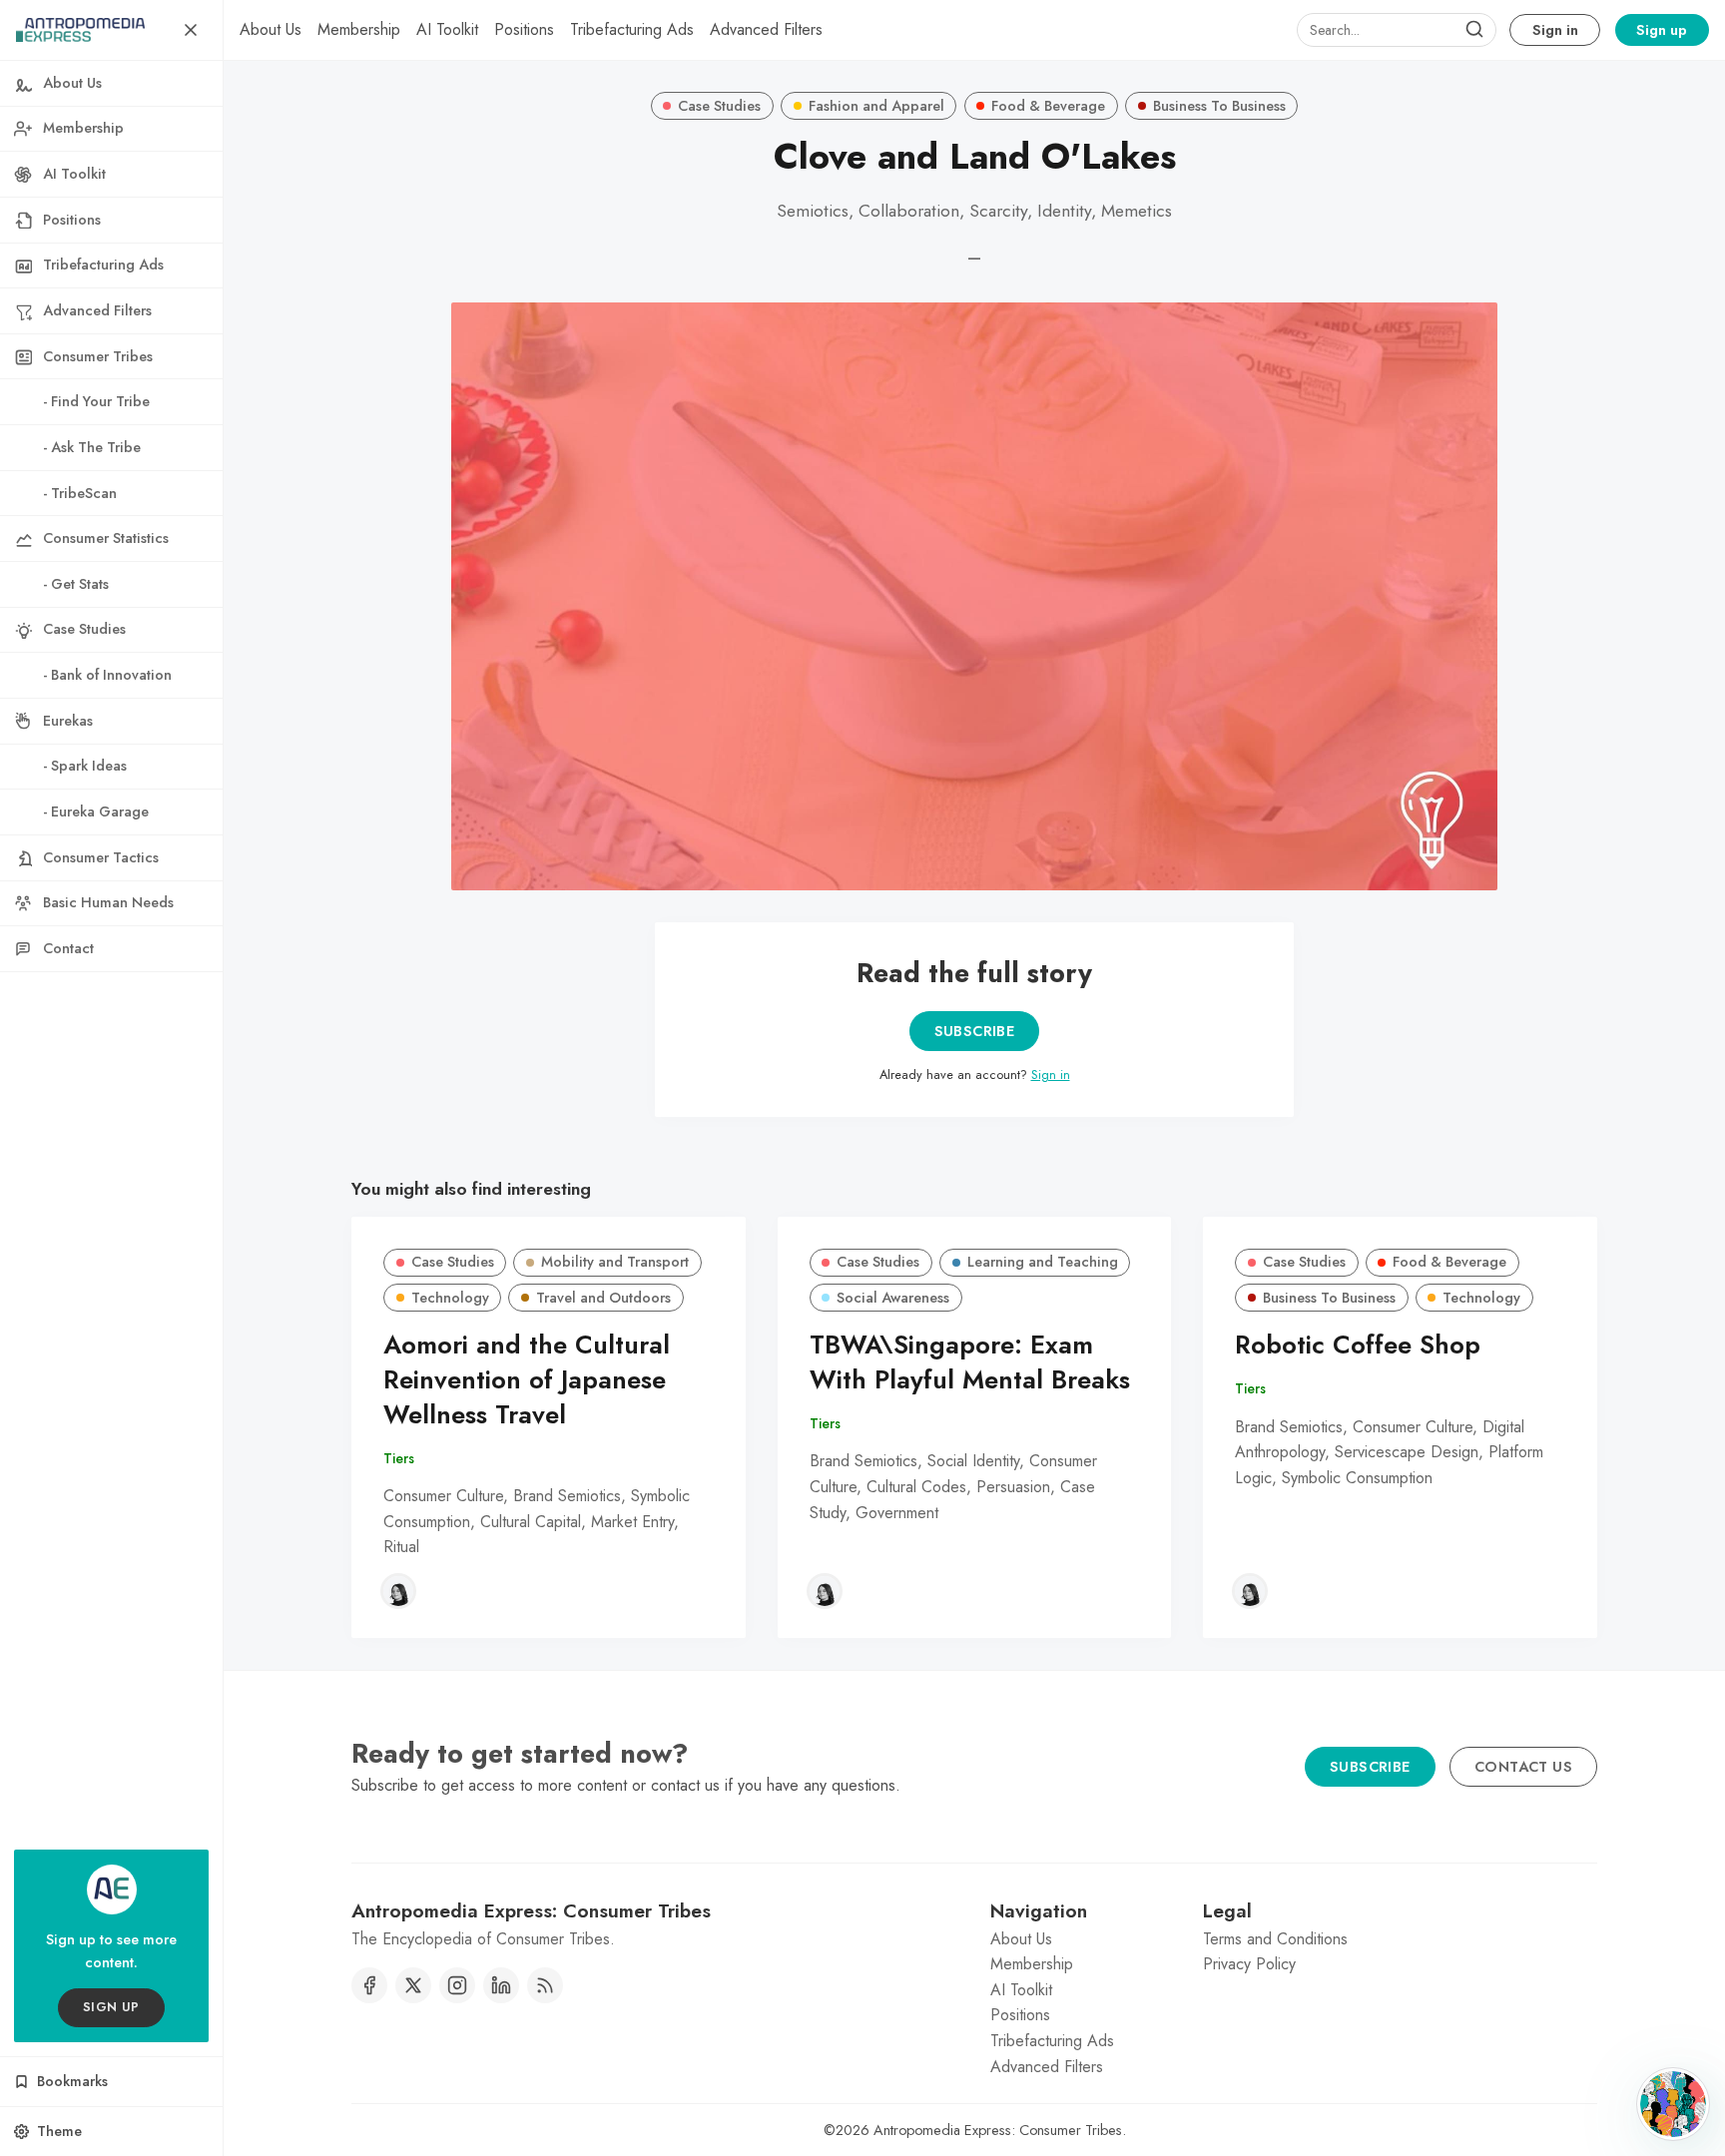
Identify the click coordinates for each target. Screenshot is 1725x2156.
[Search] (1474, 30)
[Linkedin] (501, 1985)
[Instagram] (457, 1985)
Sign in (1555, 30)
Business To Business (1219, 106)
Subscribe (975, 1031)
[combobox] (1397, 30)
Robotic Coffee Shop (1358, 1345)
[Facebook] (369, 1985)
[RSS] (545, 1985)
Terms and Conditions (1275, 1939)
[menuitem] (271, 30)
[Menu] (191, 30)
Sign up (1662, 30)
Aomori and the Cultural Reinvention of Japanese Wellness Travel (527, 1380)
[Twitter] (413, 1985)
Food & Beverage (1048, 106)
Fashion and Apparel (876, 106)
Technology (450, 1298)
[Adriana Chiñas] (398, 1591)
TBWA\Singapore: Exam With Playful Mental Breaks (970, 1362)
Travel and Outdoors (603, 1298)
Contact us (1523, 1767)
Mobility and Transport (615, 1262)
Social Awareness (893, 1298)
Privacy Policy (1249, 1964)
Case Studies (719, 106)
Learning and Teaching (1043, 1262)
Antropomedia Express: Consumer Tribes (998, 2130)
